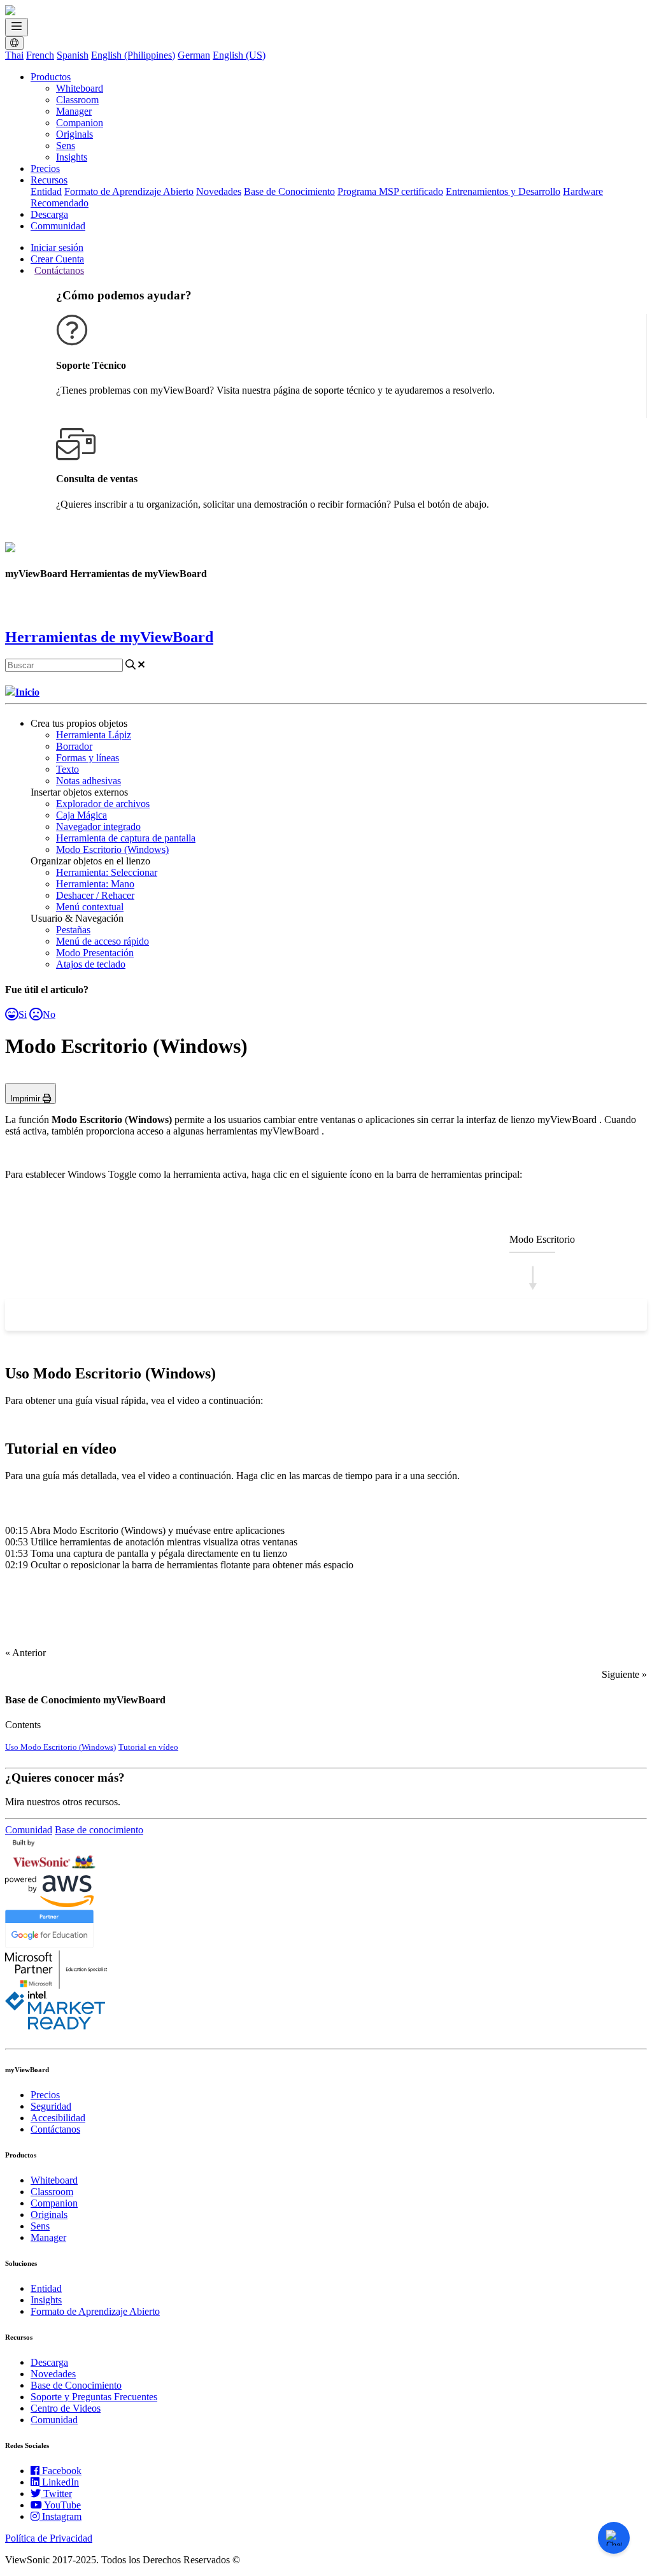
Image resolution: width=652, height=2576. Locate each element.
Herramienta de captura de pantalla (126, 838)
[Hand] (74, 1315)
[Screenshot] (486, 1315)
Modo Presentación (95, 953)
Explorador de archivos (103, 804)
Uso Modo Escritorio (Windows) (60, 1747)
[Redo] (624, 1315)
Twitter (58, 2494)
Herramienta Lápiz (94, 735)
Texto (67, 769)
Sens (66, 146)
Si (23, 1014)
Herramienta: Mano (95, 884)
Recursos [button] (49, 180)
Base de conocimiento (99, 1830)
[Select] (28, 1315)
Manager (74, 111)
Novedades (219, 191)
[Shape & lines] (211, 1315)
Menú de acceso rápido (103, 941)
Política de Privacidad (49, 2538)
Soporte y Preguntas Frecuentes (94, 2397)
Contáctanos (59, 270)
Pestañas (73, 930)
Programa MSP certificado (390, 191)
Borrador (74, 746)
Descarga (49, 214)
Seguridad (51, 2106)
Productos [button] (51, 77)
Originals (74, 134)
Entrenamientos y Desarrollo (503, 191)
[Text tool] (257, 1315)
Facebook (62, 2471)
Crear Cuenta (57, 259)
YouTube (62, 2505)
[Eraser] (166, 1315)
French (40, 55)
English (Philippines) (133, 55)
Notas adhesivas (89, 781)
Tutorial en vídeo (148, 1747)
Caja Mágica (81, 815)
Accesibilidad (58, 2118)
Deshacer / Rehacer (95, 895)
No (49, 1014)
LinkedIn (60, 2482)
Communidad (58, 226)
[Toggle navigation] (17, 27)
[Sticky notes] (303, 1315)
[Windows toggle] (532, 1315)
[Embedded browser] (441, 1315)
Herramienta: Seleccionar (107, 872)
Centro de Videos (66, 2408)
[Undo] (578, 1315)
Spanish (73, 55)
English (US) (239, 55)
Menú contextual (90, 907)
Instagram (62, 2516)
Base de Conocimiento (289, 191)
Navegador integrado (98, 826)
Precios (45, 168)
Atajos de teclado (91, 964)
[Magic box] (395, 1315)
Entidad (46, 191)
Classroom (77, 100)
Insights (72, 157)
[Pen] (120, 1315)
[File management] (349, 1315)
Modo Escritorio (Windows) (112, 849)
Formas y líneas (88, 758)
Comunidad (29, 1830)
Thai (14, 55)
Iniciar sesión (57, 247)
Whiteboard (80, 88)
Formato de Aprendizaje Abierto (129, 191)
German (194, 55)
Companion (80, 123)
